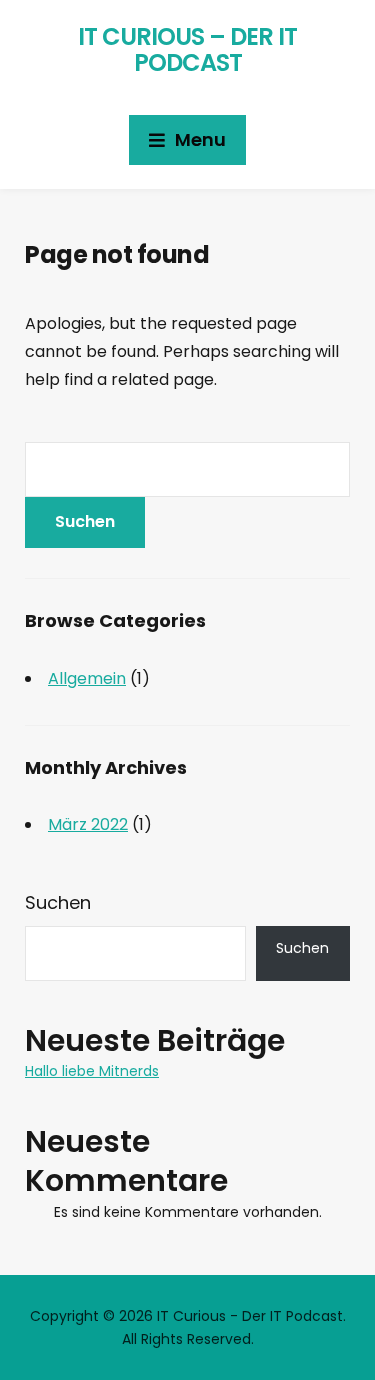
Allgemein (87, 678)
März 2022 (88, 824)
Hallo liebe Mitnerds (92, 1071)
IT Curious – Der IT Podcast (187, 49)
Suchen (58, 902)
